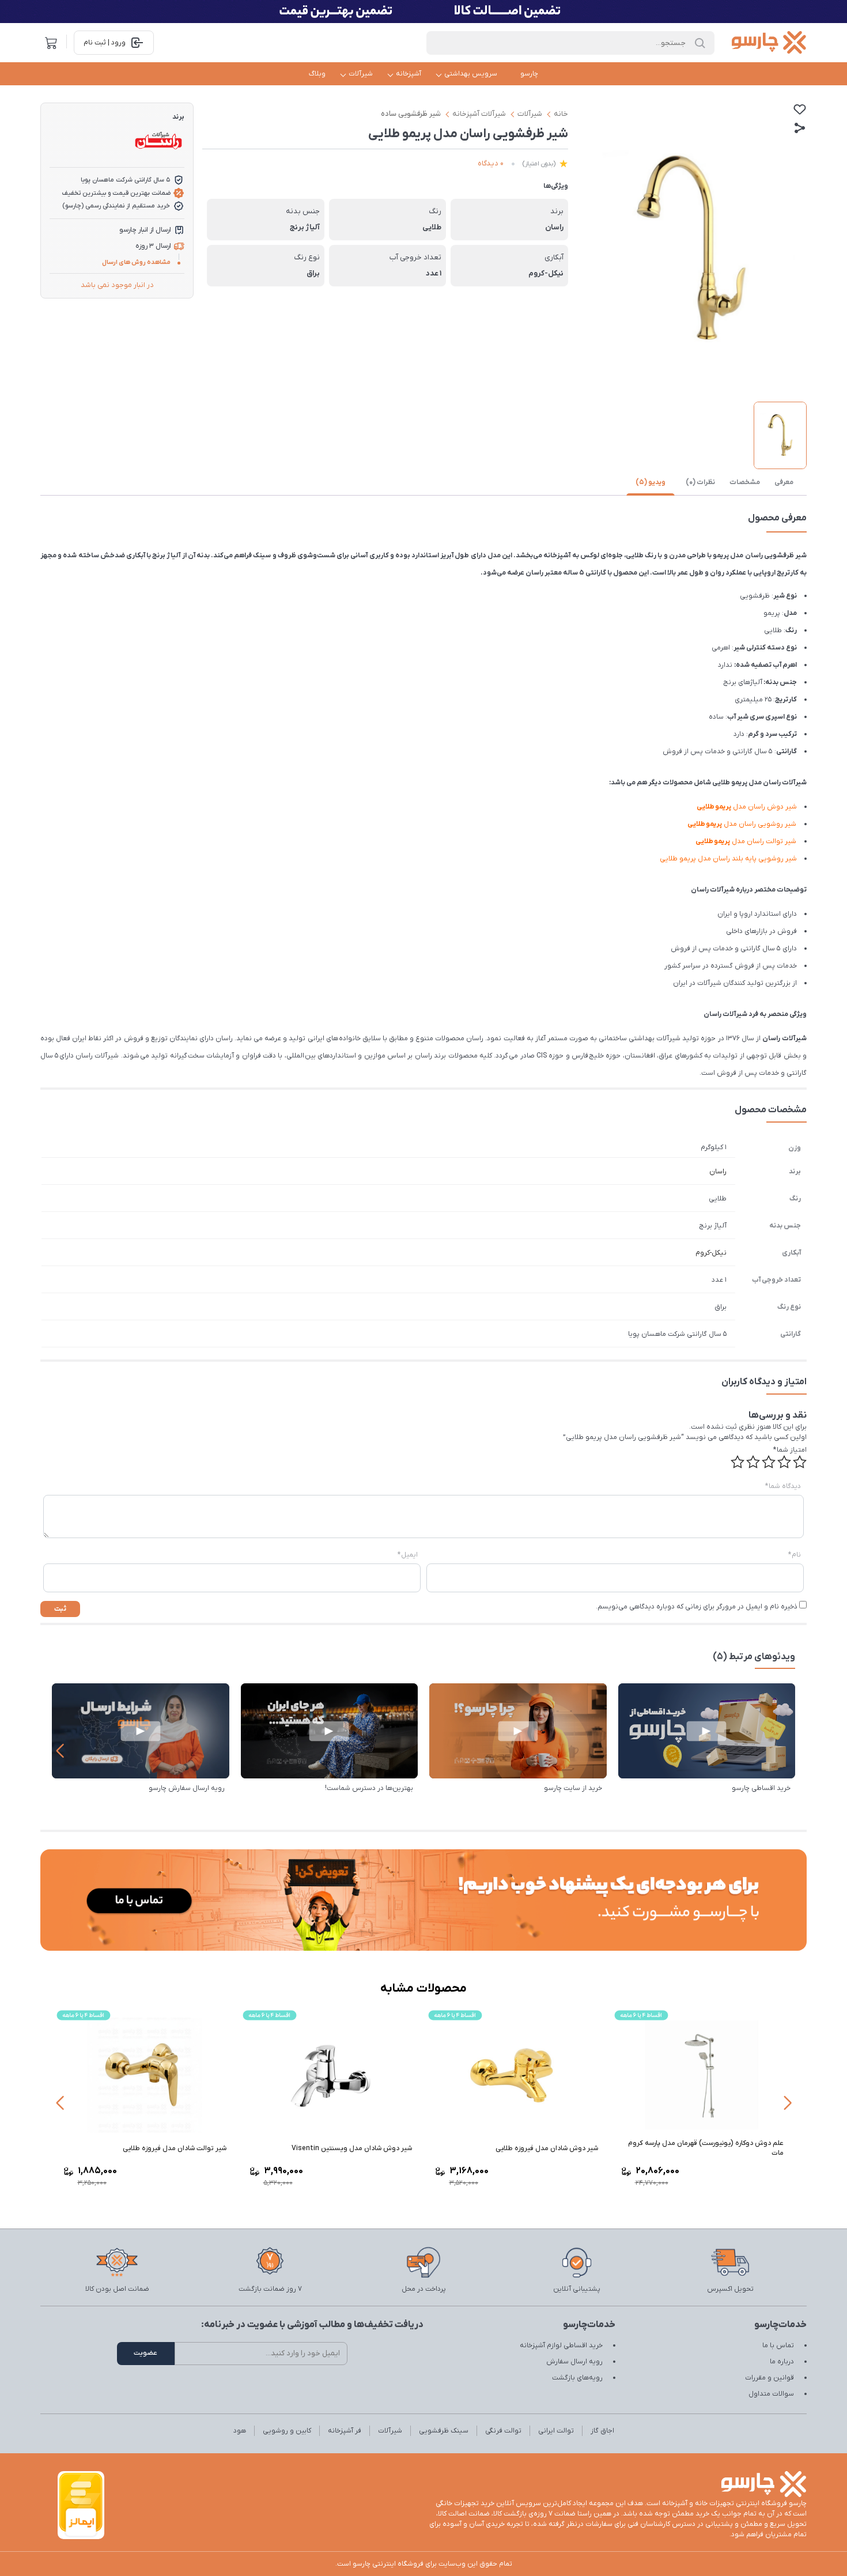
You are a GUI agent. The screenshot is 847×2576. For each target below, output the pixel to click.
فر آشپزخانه (345, 2431)
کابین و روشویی (287, 2431)
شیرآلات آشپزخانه (479, 114)
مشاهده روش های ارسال (136, 262)
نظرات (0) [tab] (700, 482)
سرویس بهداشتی (471, 74)
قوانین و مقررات (770, 2378)
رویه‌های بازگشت (577, 2378)
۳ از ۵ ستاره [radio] (769, 1462)
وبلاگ (317, 74)
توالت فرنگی (503, 2431)
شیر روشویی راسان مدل (742, 824)
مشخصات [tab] (745, 482)
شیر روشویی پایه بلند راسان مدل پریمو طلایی (728, 859)
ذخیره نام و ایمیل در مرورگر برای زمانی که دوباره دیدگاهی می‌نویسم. (697, 1607)
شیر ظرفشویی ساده (411, 114)
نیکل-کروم (711, 1253)
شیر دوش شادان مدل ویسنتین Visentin (352, 2148)
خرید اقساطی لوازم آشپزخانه (561, 2345)
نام (795, 1555)
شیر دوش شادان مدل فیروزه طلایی (547, 2148)
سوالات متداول (771, 2394)
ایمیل (408, 1555)
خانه (561, 114)
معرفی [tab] (784, 482)
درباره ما (782, 2362)
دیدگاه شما (783, 1486)
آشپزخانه (409, 74)
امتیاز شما (790, 1450)
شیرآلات (361, 74)
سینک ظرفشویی (444, 2431)
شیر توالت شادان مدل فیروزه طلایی (175, 2148)
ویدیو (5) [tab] (651, 482)
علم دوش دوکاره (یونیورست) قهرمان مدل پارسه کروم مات (706, 2148)
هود (240, 2431)
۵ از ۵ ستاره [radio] (738, 1462)
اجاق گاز (602, 2431)
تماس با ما (778, 2345)
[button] (60, 1751)
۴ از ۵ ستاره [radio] (753, 1462)
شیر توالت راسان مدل (746, 841)
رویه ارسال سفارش (574, 2362)
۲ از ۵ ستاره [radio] (784, 1462)
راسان (718, 1172)
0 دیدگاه (491, 163)
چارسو (529, 74)
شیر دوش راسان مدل (747, 807)
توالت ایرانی (556, 2431)
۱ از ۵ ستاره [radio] (800, 1462)
